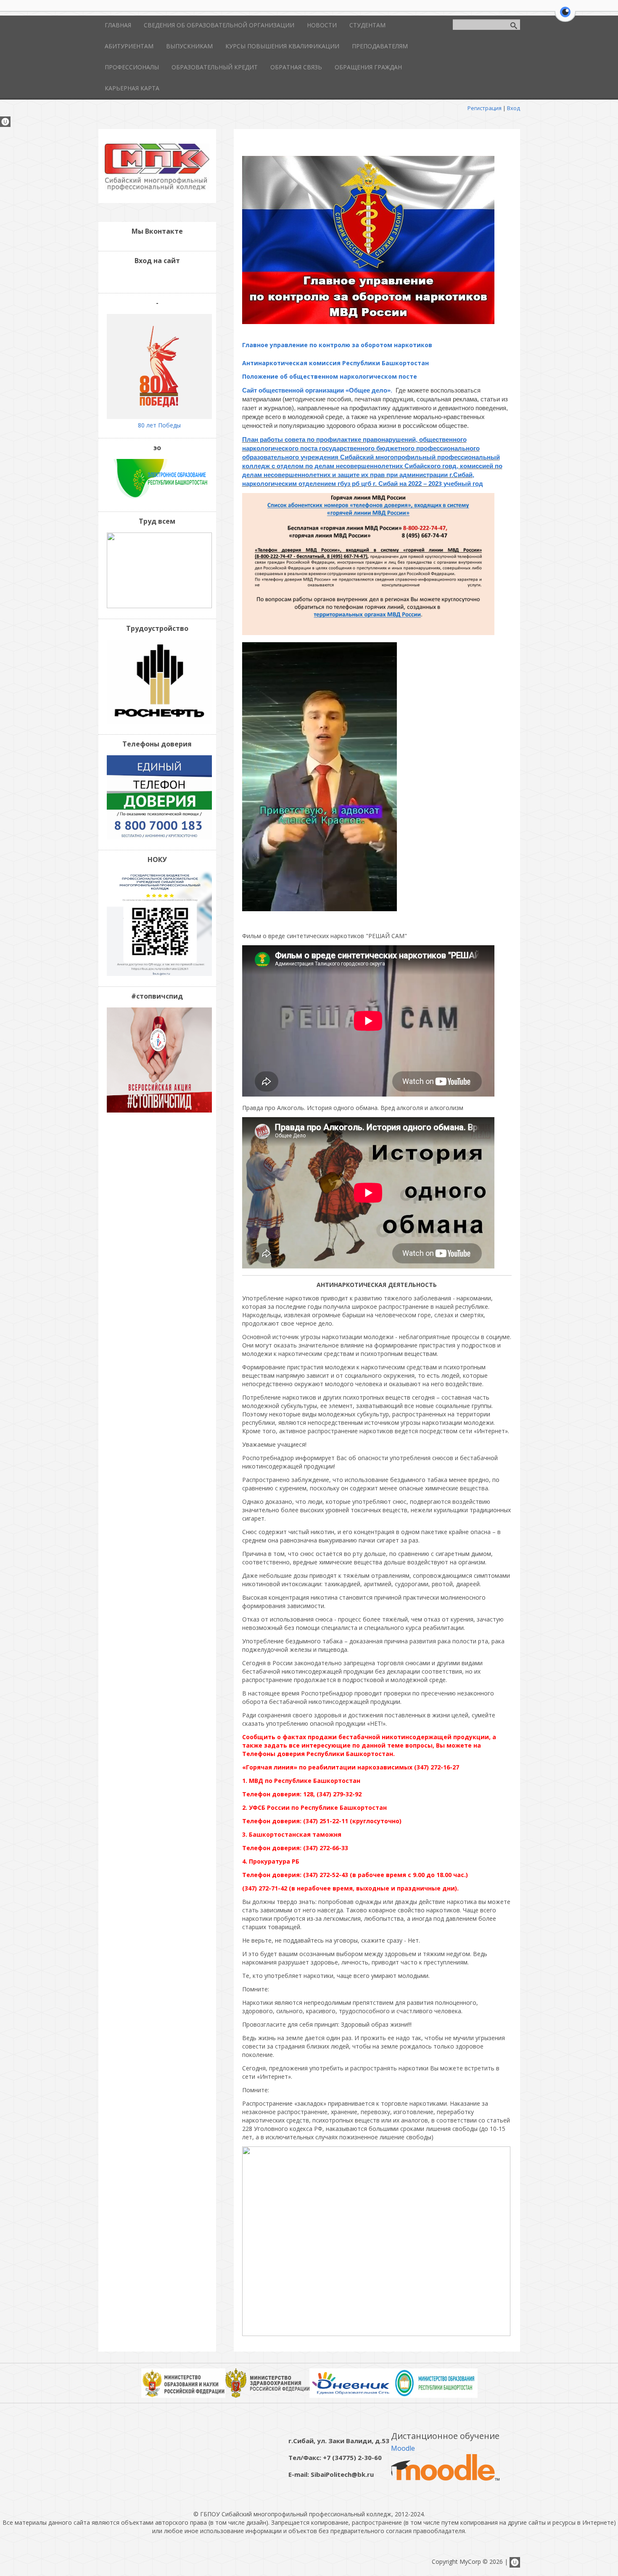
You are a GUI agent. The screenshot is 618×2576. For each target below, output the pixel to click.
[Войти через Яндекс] (164, 278)
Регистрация (485, 108)
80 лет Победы (159, 425)
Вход (514, 108)
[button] (565, 17)
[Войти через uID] (136, 278)
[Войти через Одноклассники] (179, 278)
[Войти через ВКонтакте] (150, 278)
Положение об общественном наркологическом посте (330, 376)
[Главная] (157, 188)
